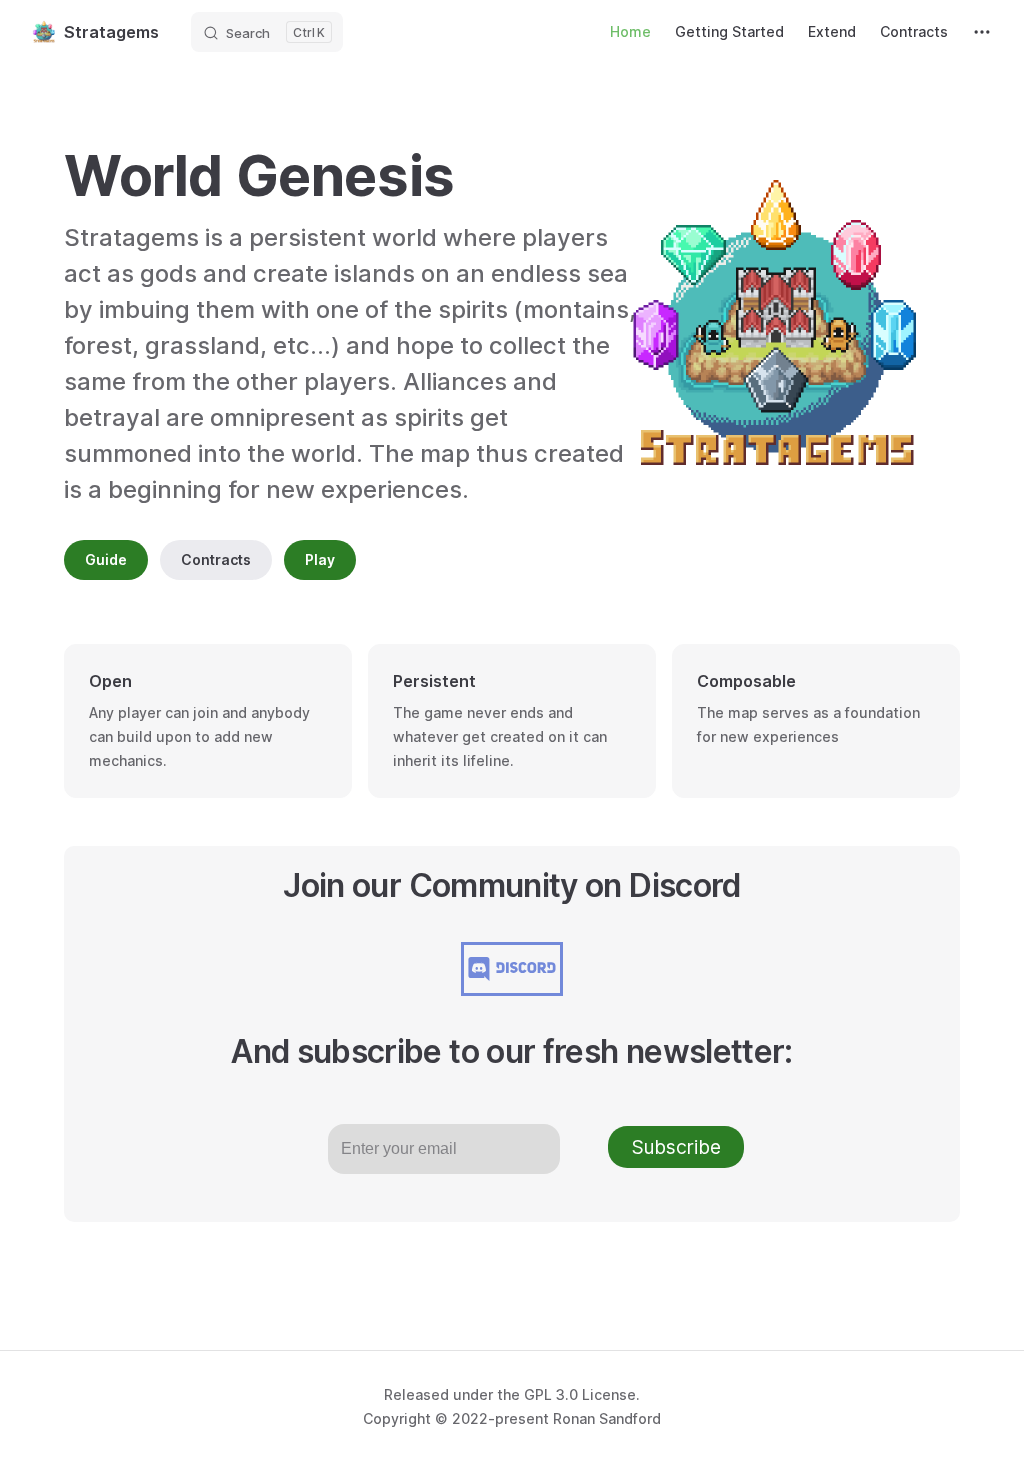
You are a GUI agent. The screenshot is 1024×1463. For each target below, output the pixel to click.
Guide (106, 559)
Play (320, 559)
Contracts (216, 559)
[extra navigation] (982, 32)
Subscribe (676, 1147)
